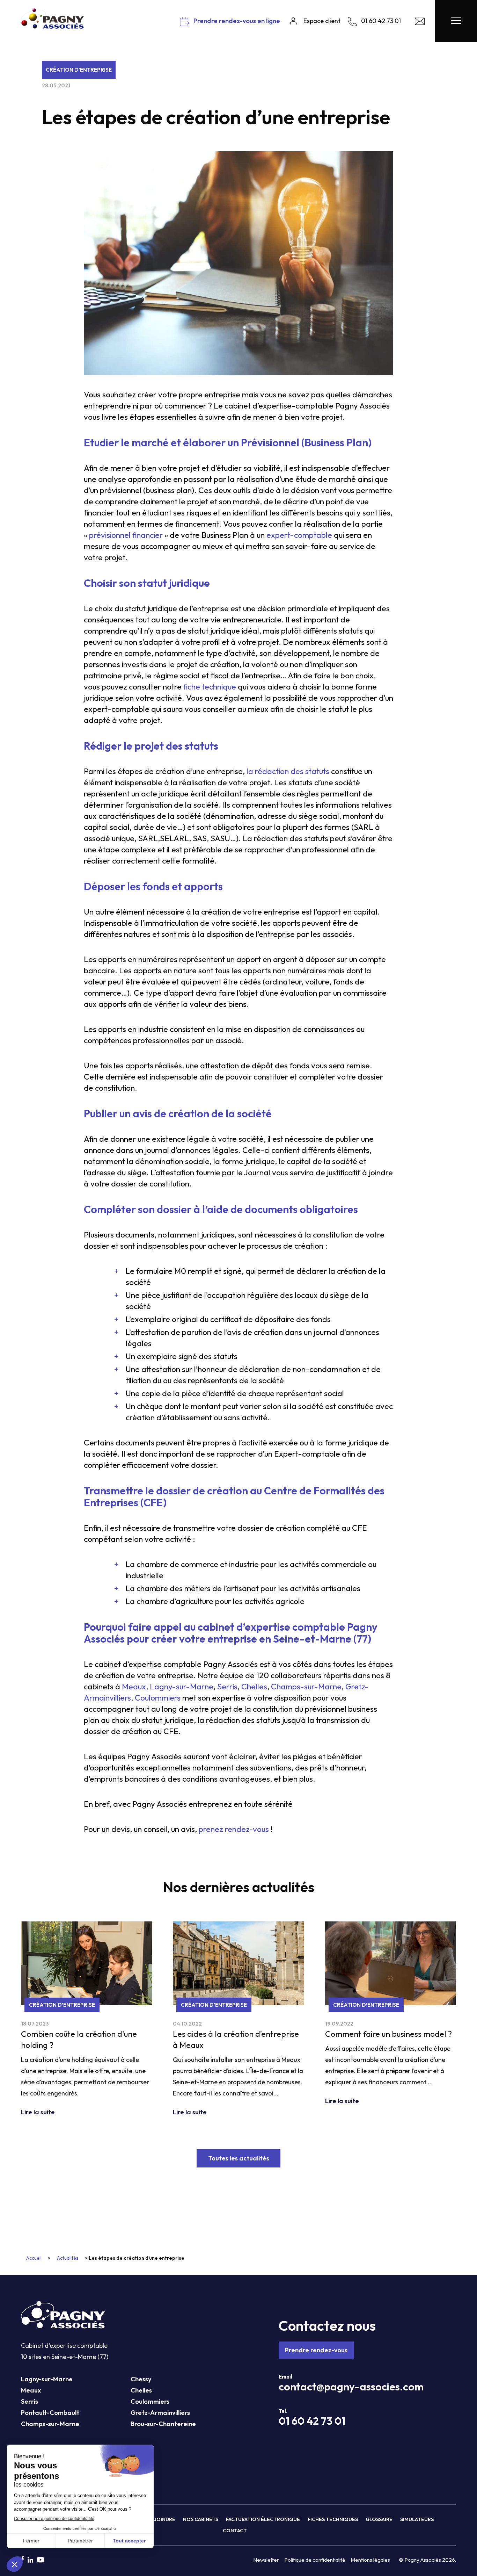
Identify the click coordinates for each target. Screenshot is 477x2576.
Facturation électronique (263, 2519)
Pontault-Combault (50, 2413)
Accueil (34, 2258)
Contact (235, 2531)
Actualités (68, 2258)
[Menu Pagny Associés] (456, 21)
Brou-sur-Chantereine (163, 2424)
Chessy (141, 2379)
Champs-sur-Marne (50, 2424)
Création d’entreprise (79, 70)
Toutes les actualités (239, 2158)
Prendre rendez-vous (316, 2350)
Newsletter (266, 2560)
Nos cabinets (201, 2519)
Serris (30, 2401)
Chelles (141, 2390)
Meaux (31, 2390)
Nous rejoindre (154, 2519)
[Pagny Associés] (52, 26)
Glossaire (379, 2519)
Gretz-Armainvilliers (160, 2413)
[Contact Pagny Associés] (420, 23)
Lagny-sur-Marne (47, 2379)
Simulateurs (417, 2519)
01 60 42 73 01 (312, 2421)
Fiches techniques (333, 2519)
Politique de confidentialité (315, 2560)
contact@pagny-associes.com (351, 2387)
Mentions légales (370, 2560)
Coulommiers (150, 2401)
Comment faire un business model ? (388, 2034)
